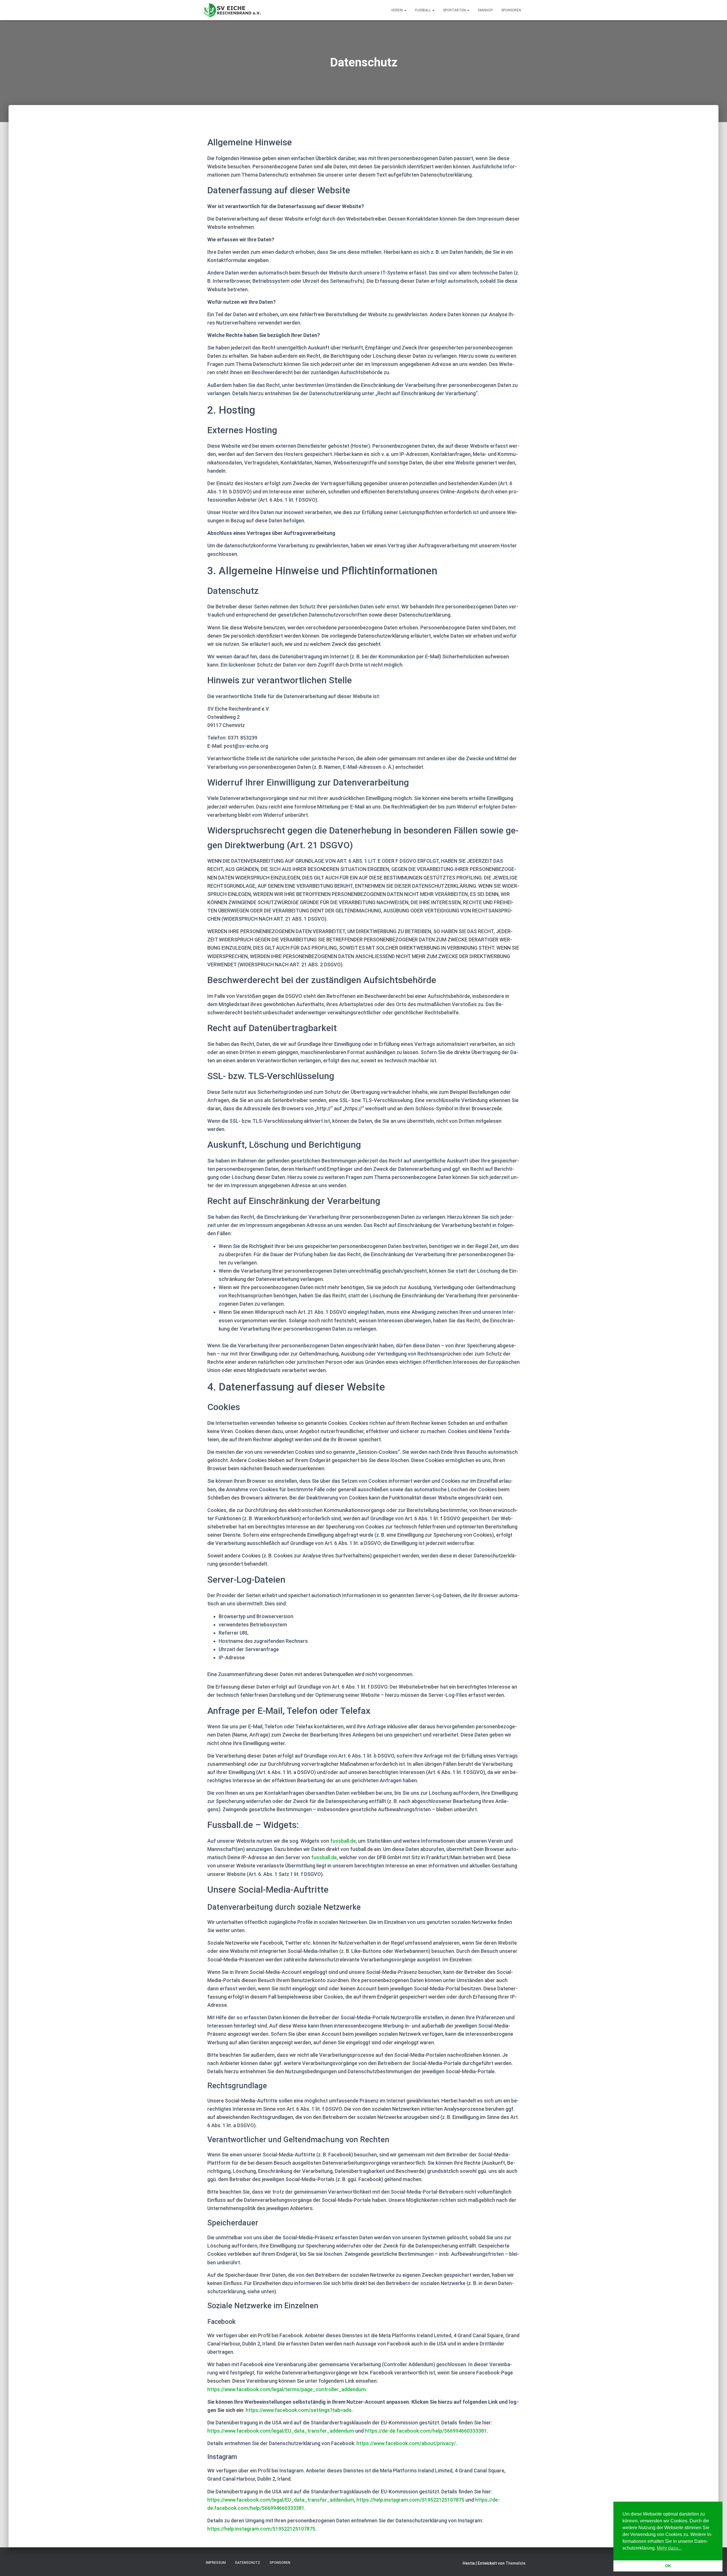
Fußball (423, 10)
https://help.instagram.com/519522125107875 (410, 2500)
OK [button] (668, 2566)
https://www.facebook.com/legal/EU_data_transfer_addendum (281, 2431)
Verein (397, 10)
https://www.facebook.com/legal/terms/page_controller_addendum (287, 2389)
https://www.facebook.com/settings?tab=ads (299, 2410)
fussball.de (343, 1841)
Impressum (216, 2563)
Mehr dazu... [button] (669, 2548)
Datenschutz (248, 2563)
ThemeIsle (515, 2563)
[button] (405, 10)
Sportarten (455, 10)
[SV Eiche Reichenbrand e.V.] (232, 10)
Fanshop (485, 10)
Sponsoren (511, 10)
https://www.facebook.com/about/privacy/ (406, 2443)
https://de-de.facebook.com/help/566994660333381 (426, 2431)
